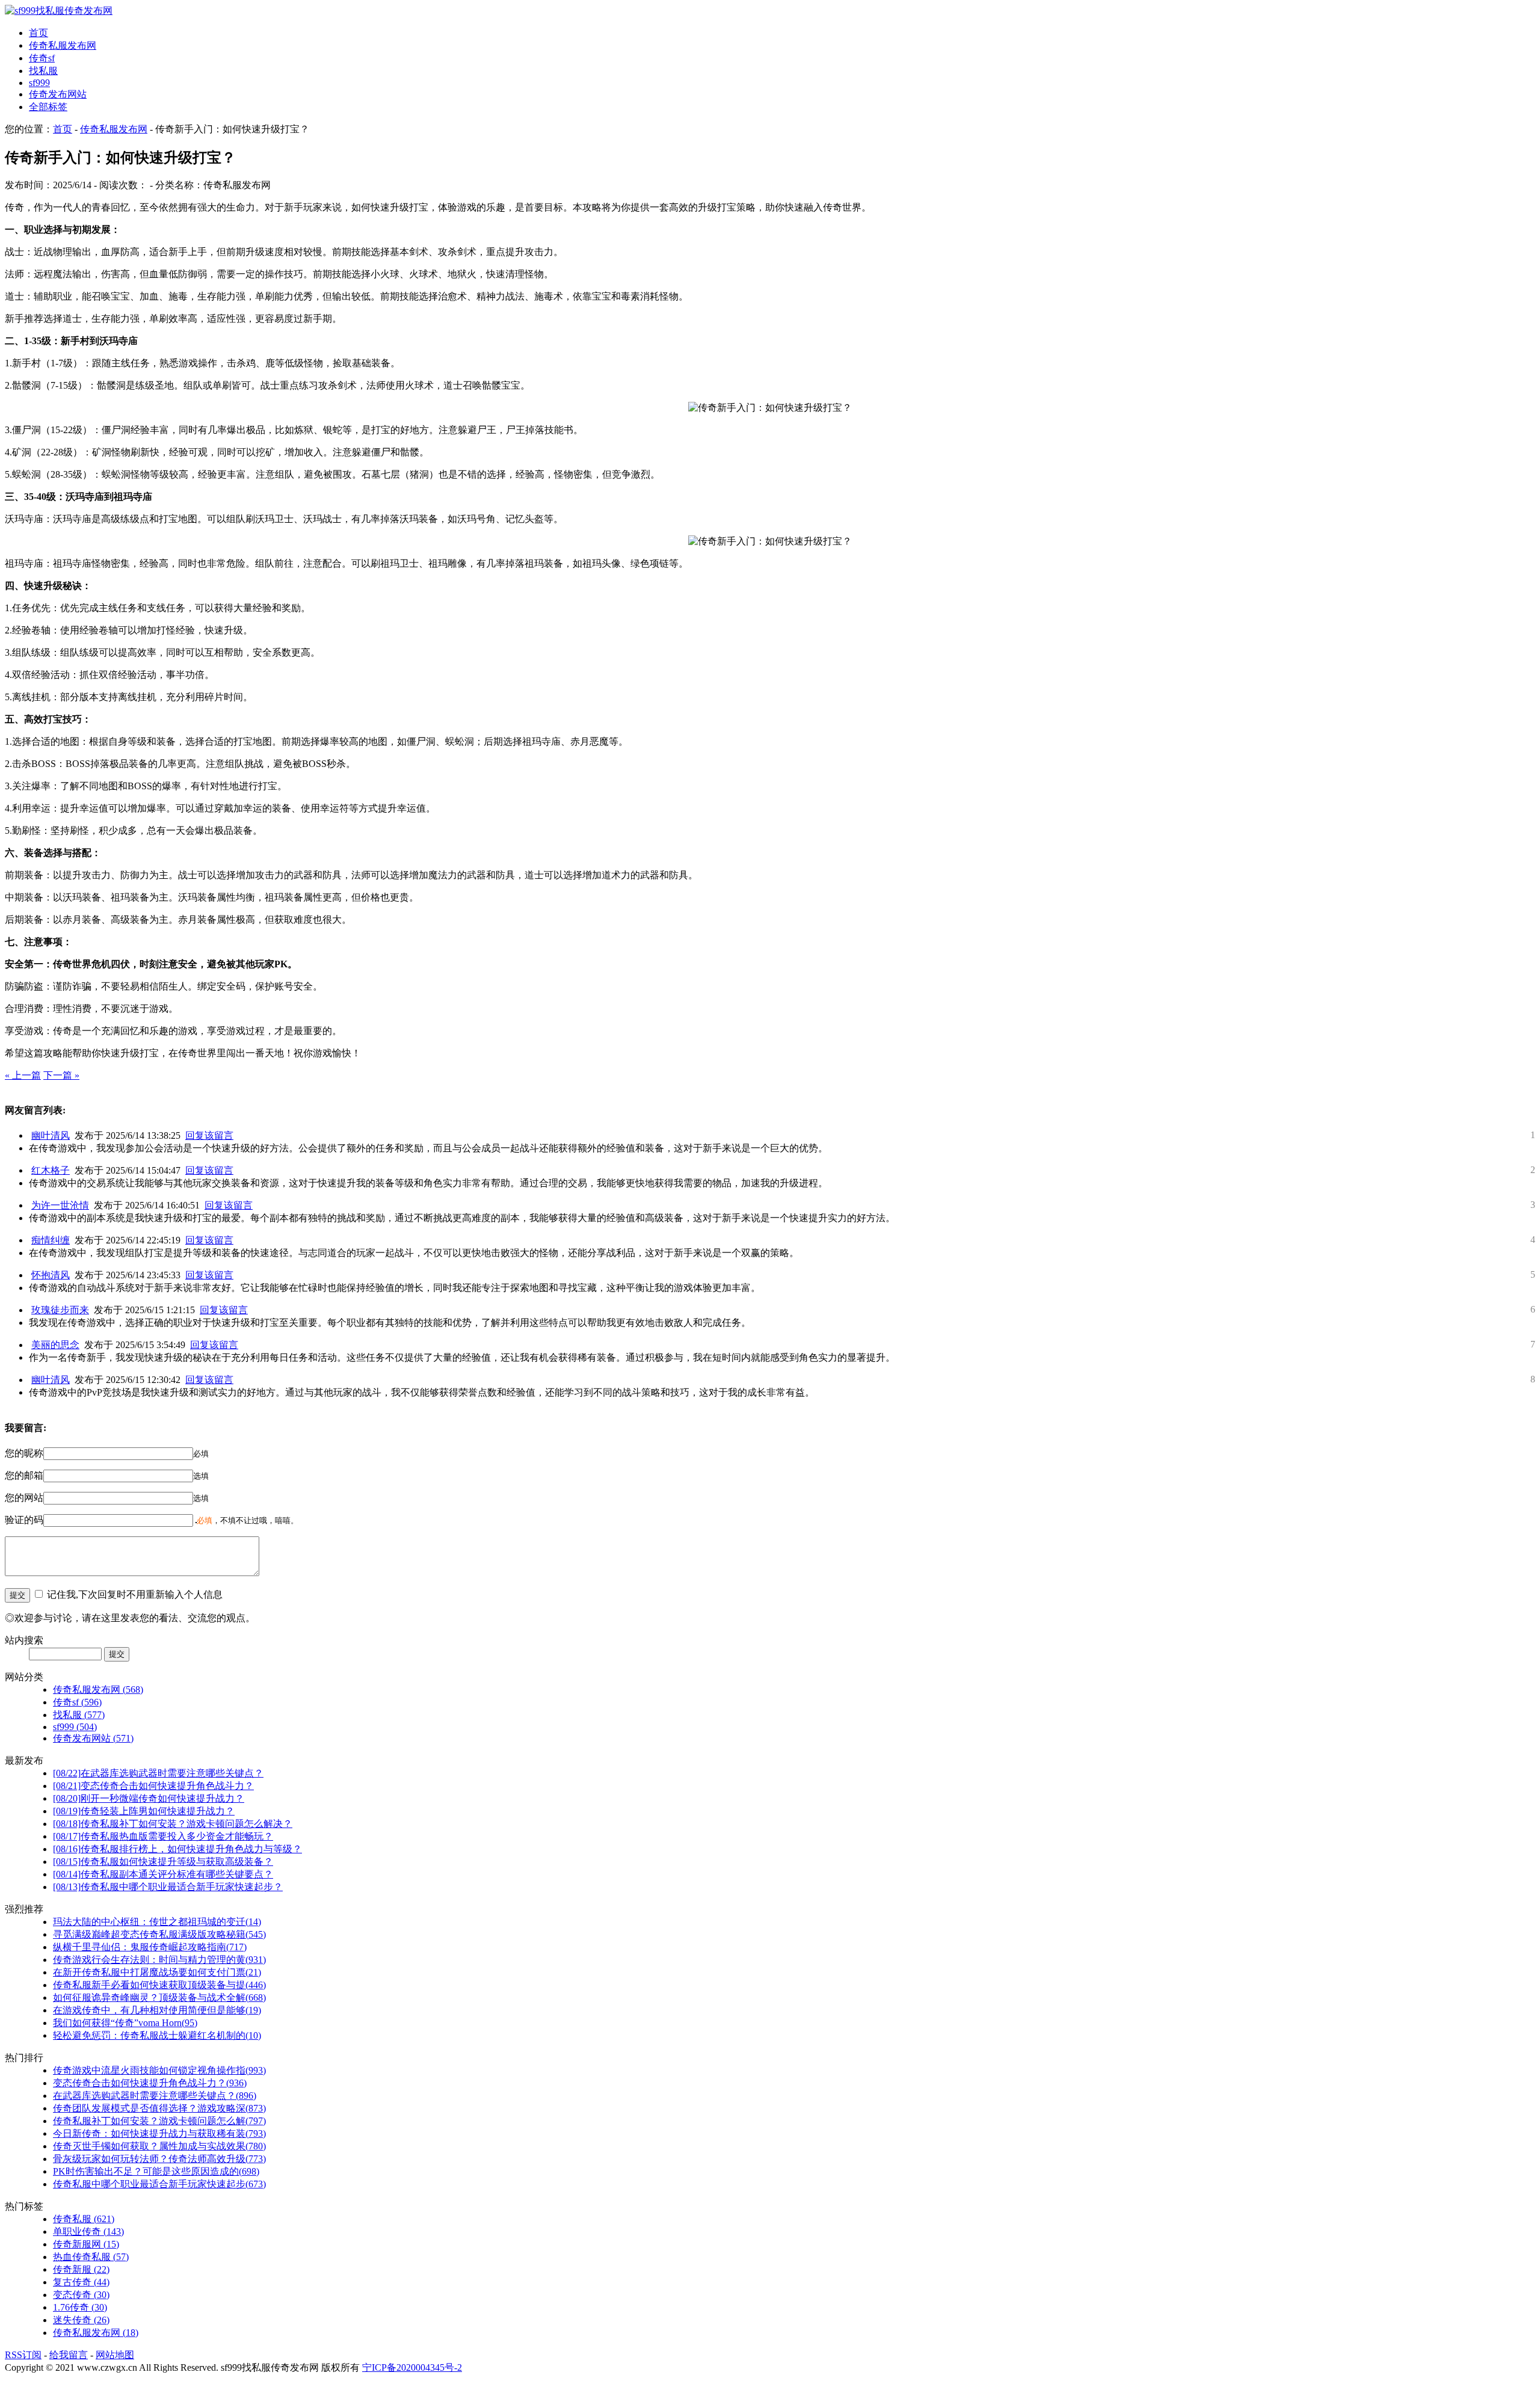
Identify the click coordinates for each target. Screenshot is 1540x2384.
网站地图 (115, 2355)
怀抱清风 (51, 1275)
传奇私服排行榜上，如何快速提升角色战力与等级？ (177, 1849)
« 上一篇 (23, 1075)
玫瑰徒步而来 (60, 1310)
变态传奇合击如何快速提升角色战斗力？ (153, 1786)
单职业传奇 (88, 2232)
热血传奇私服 (91, 2257)
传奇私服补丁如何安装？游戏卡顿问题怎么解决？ (173, 1824)
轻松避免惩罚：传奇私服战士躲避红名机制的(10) (157, 2035)
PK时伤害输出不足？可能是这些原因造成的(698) (156, 2171)
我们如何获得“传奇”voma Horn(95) (125, 2023)
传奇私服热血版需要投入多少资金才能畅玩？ (163, 1836)
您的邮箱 (24, 1475)
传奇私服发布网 (63, 45)
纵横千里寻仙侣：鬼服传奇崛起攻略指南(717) (150, 1947)
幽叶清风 (51, 1135)
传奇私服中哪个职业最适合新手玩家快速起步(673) (159, 2184)
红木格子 (51, 1170)
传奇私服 (84, 2219)
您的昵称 (24, 1453)
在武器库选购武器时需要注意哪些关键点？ (158, 1773)
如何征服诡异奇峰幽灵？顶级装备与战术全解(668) (159, 1997)
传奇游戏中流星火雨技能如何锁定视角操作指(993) (159, 2070)
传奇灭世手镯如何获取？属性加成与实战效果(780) (159, 2146)
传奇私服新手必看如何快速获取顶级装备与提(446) (159, 1985)
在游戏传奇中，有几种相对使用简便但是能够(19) (157, 2010)
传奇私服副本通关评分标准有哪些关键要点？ (163, 1874)
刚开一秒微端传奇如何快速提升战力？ (149, 1798)
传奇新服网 (86, 2244)
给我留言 (69, 2355)
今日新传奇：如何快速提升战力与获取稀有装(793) (159, 2133)
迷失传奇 (81, 2320)
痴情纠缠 (51, 1240)
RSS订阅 (23, 2355)
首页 (38, 33)
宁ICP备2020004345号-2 (412, 2367)
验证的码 (24, 1520)
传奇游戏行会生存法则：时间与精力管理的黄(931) (159, 1960)
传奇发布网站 (58, 94)
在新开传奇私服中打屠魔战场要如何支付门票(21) (157, 1972)
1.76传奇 (80, 2307)
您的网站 (24, 1498)
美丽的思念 (55, 1345)
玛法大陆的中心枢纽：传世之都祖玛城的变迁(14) (157, 1922)
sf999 (39, 83)
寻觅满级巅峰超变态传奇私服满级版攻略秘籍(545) (159, 1934)
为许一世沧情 (60, 1205)
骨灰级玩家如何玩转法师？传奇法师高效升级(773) (159, 2159)
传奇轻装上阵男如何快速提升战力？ (144, 1811)
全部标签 (48, 107)
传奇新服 (81, 2269)
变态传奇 (81, 2295)
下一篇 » (61, 1075)
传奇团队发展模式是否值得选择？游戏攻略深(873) (159, 2108)
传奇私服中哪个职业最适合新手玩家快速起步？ (168, 1887)
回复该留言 (209, 1135)
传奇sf (42, 58)
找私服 (43, 71)
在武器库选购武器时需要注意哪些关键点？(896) (155, 2096)
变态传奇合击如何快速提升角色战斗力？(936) (150, 2083)
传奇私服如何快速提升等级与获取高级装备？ (163, 1862)
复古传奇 (81, 2282)
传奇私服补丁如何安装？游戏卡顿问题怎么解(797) (159, 2121)
